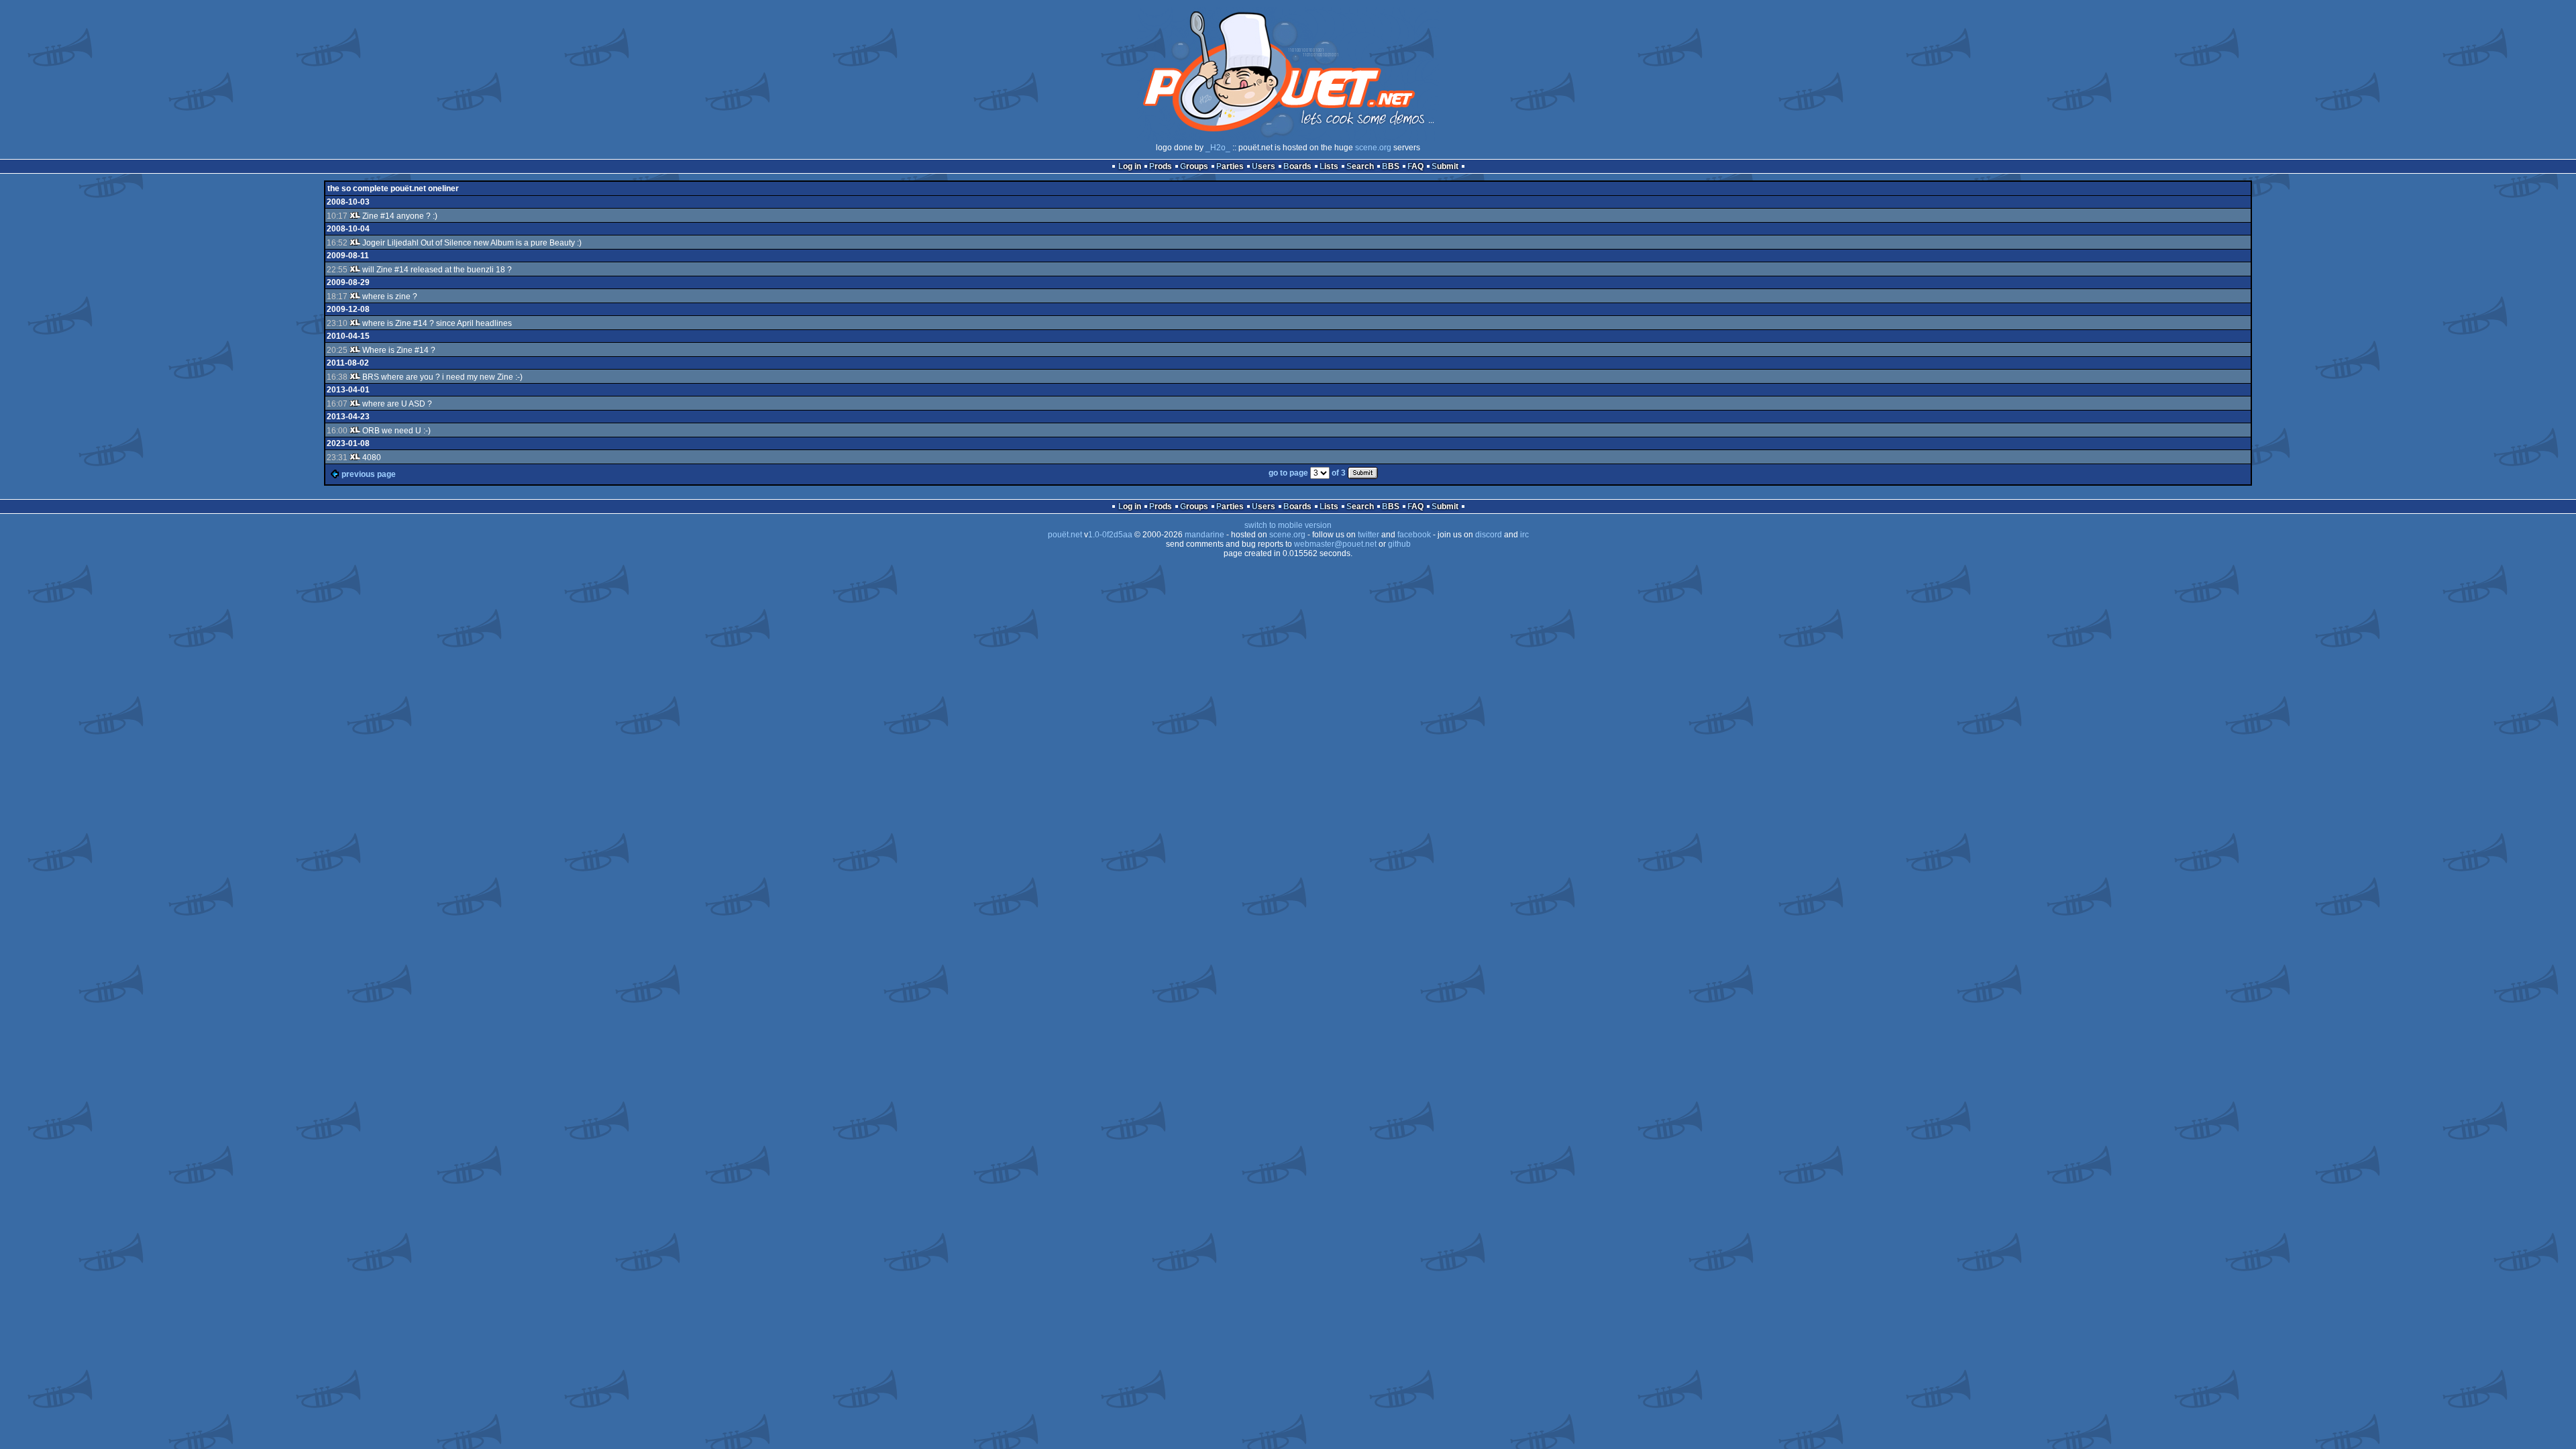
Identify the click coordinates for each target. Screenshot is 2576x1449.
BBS (1391, 166)
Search (1360, 166)
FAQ (1415, 166)
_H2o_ (1218, 148)
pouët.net (1065, 535)
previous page (369, 474)
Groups (1194, 166)
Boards (1297, 166)
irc (1524, 535)
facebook (1414, 535)
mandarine (1204, 535)
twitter (1368, 535)
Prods (1161, 166)
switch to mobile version (1288, 525)
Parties (1230, 166)
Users (1264, 166)
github (1399, 544)
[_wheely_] (355, 216)
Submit (1445, 166)
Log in (1130, 166)
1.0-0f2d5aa (1110, 535)
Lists (1329, 166)
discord (1489, 535)
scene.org (1373, 148)
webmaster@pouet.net (1335, 544)
